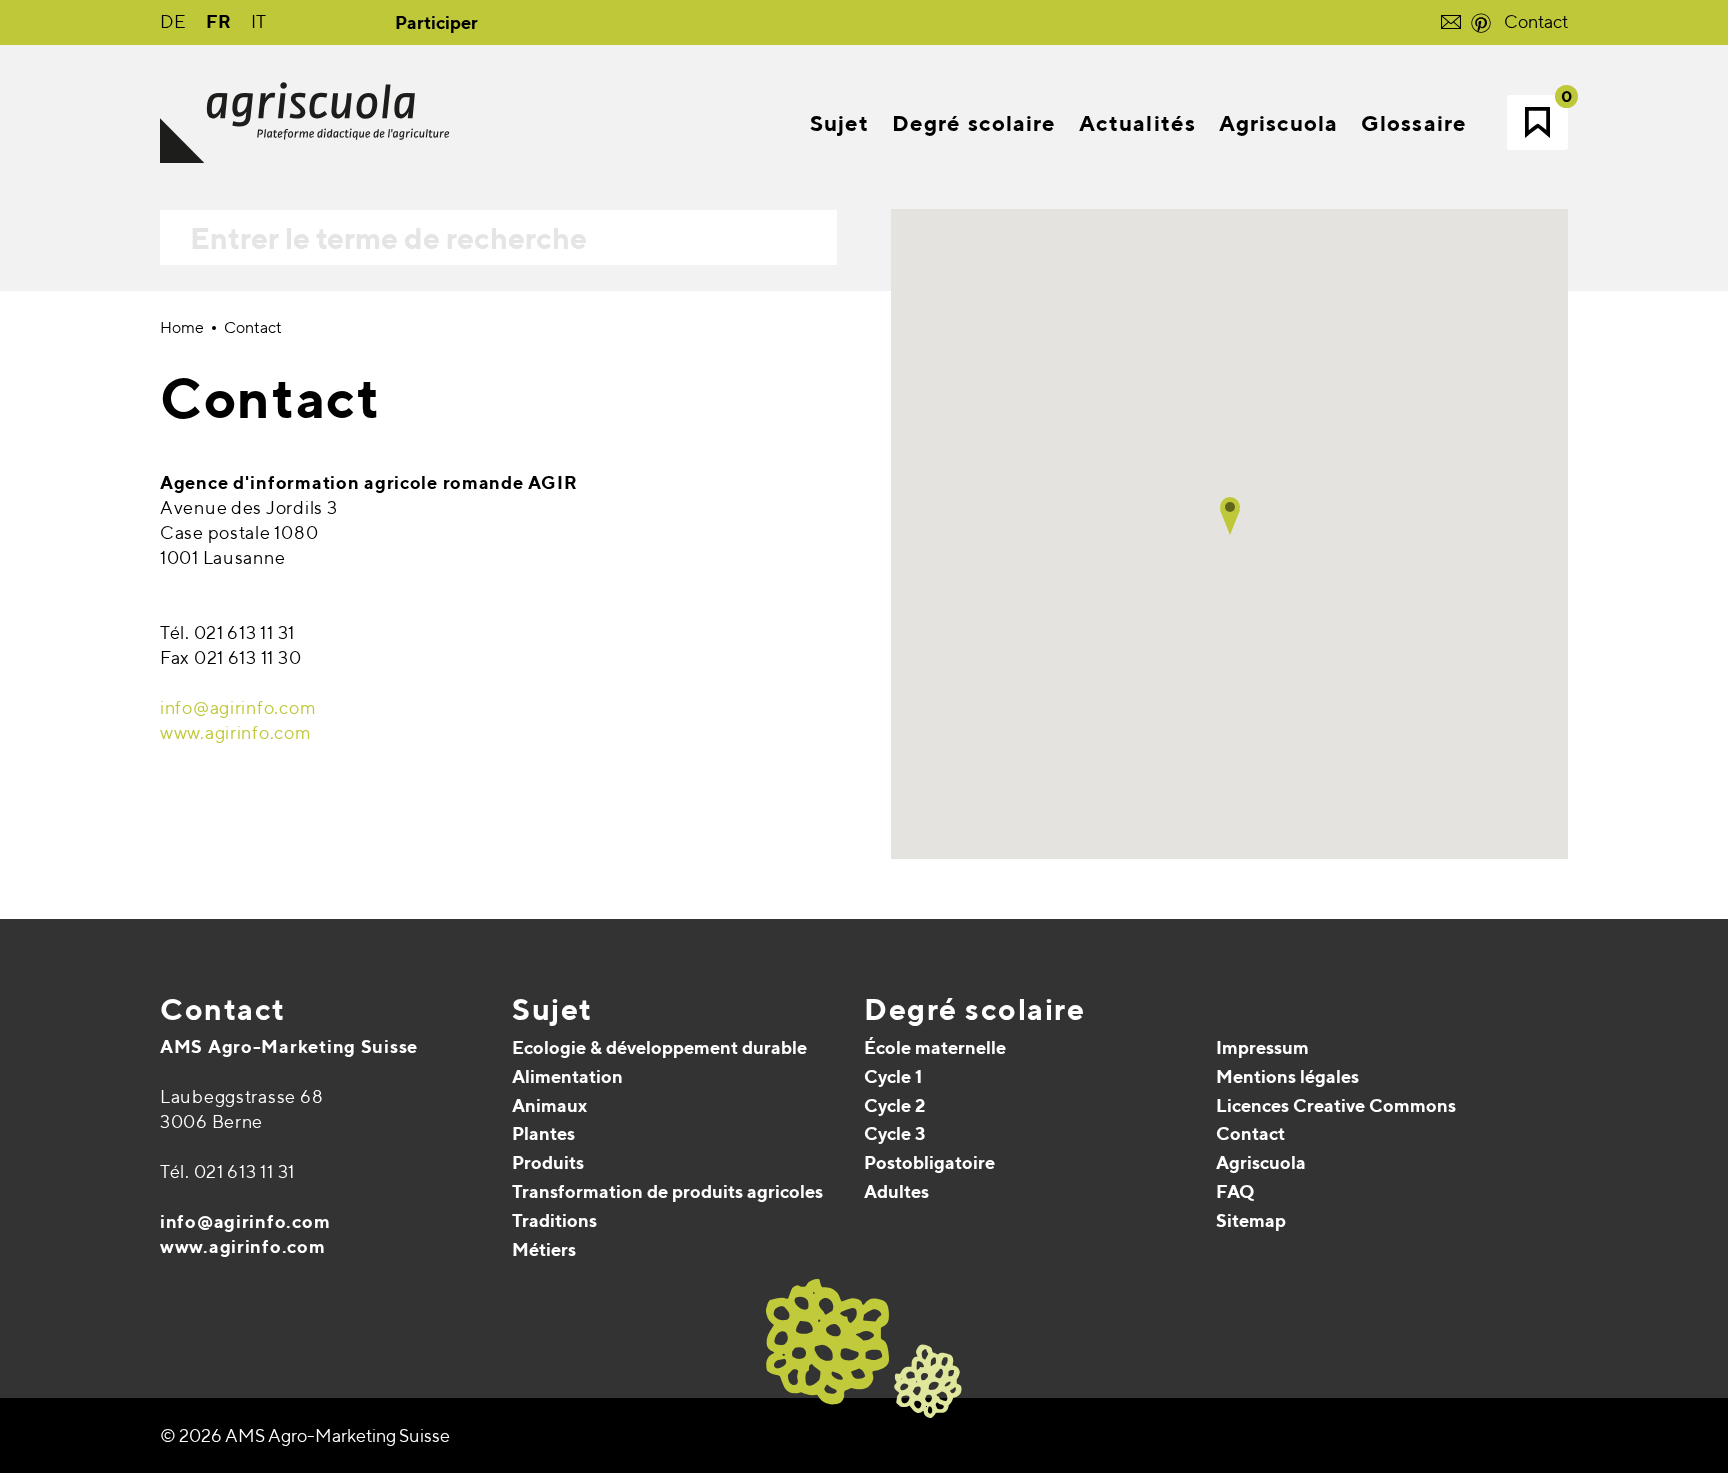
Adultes (896, 1191)
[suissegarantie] (1603, 1351)
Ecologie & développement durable (659, 1047)
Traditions (554, 1220)
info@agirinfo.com (238, 707)
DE (173, 21)
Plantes (543, 1133)
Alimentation (567, 1076)
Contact (1536, 21)
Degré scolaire (974, 1009)
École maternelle (935, 1047)
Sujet (552, 1009)
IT (258, 21)
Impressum (1262, 1047)
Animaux (549, 1105)
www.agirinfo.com (236, 732)
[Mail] (177, 1319)
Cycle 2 (894, 1105)
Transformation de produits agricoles (667, 1191)
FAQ (1235, 1191)
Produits (548, 1162)
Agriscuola (1261, 1162)
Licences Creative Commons (1336, 1105)
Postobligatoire (929, 1162)
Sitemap (1251, 1220)
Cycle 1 (893, 1076)
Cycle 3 (894, 1133)
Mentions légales (1287, 1076)
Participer (436, 22)
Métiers (544, 1249)
